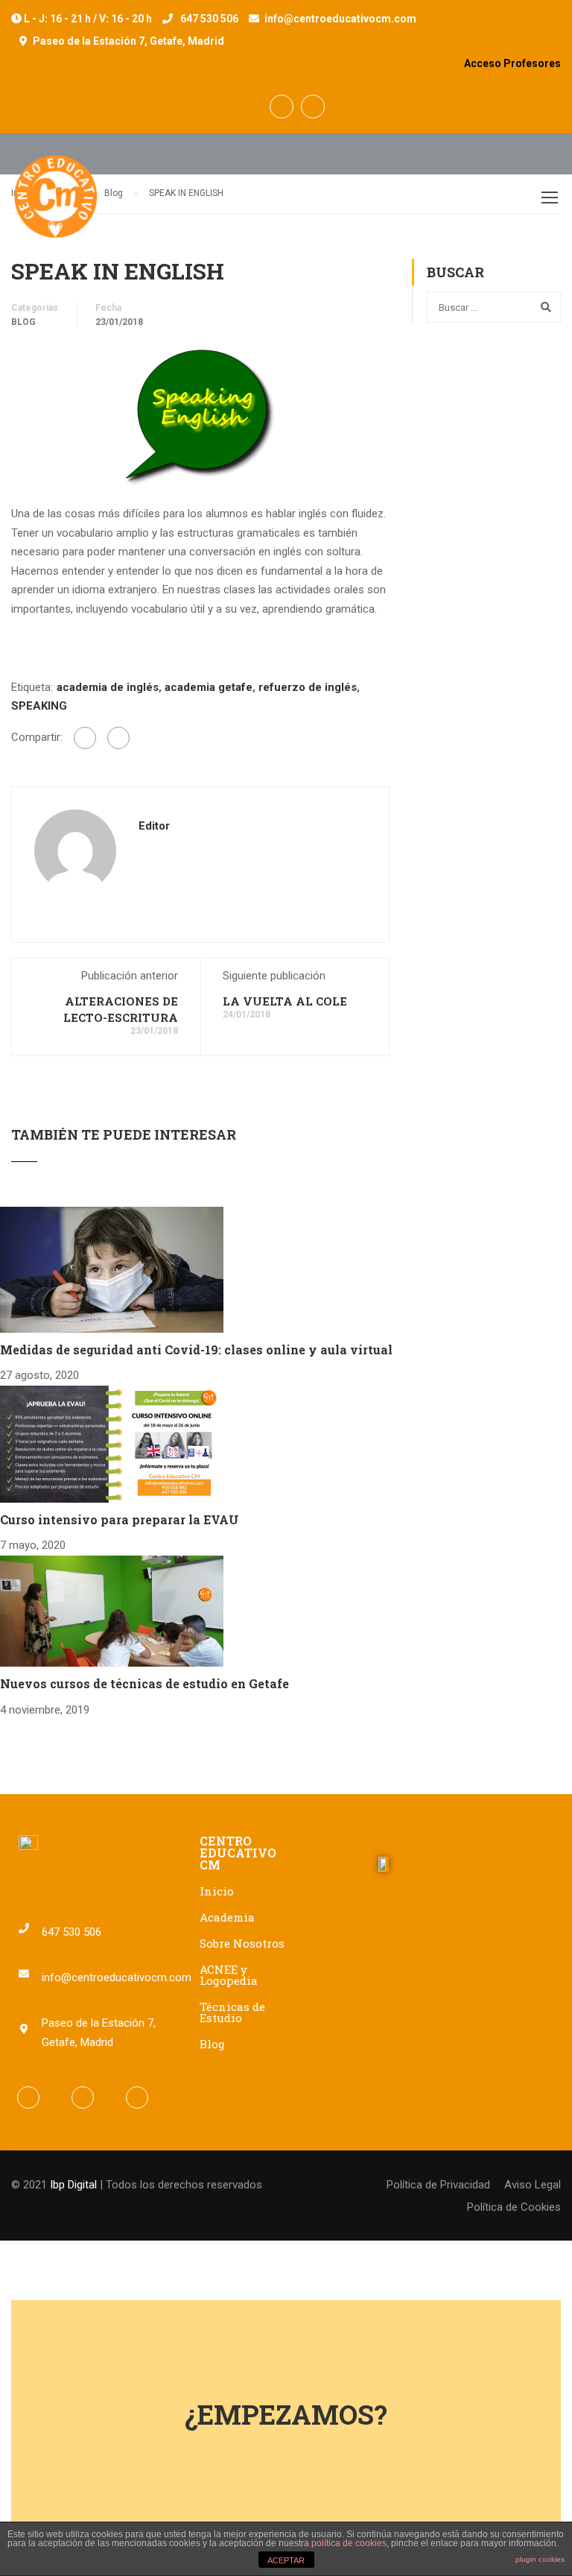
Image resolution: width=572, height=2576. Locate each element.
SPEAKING (39, 706)
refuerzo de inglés (308, 687)
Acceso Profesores (512, 63)
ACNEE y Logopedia (229, 1975)
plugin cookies (540, 2559)
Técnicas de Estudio (232, 2012)
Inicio (217, 1891)
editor (154, 826)
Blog (23, 322)
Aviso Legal (533, 2185)
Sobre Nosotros (242, 1943)
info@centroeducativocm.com (340, 19)
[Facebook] (85, 738)
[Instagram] (137, 2097)
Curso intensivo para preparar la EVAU (120, 1519)
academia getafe (209, 687)
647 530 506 (209, 19)
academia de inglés (108, 687)
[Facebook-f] (28, 2097)
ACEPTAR (286, 2560)
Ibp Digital (73, 2185)
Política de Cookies (514, 2207)
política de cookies (349, 2543)
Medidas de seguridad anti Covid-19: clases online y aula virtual (196, 1349)
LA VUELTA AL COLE (285, 1001)
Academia (227, 1917)
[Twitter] (118, 738)
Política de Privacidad (438, 2185)
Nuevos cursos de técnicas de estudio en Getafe (144, 1683)
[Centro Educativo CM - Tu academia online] (56, 204)
